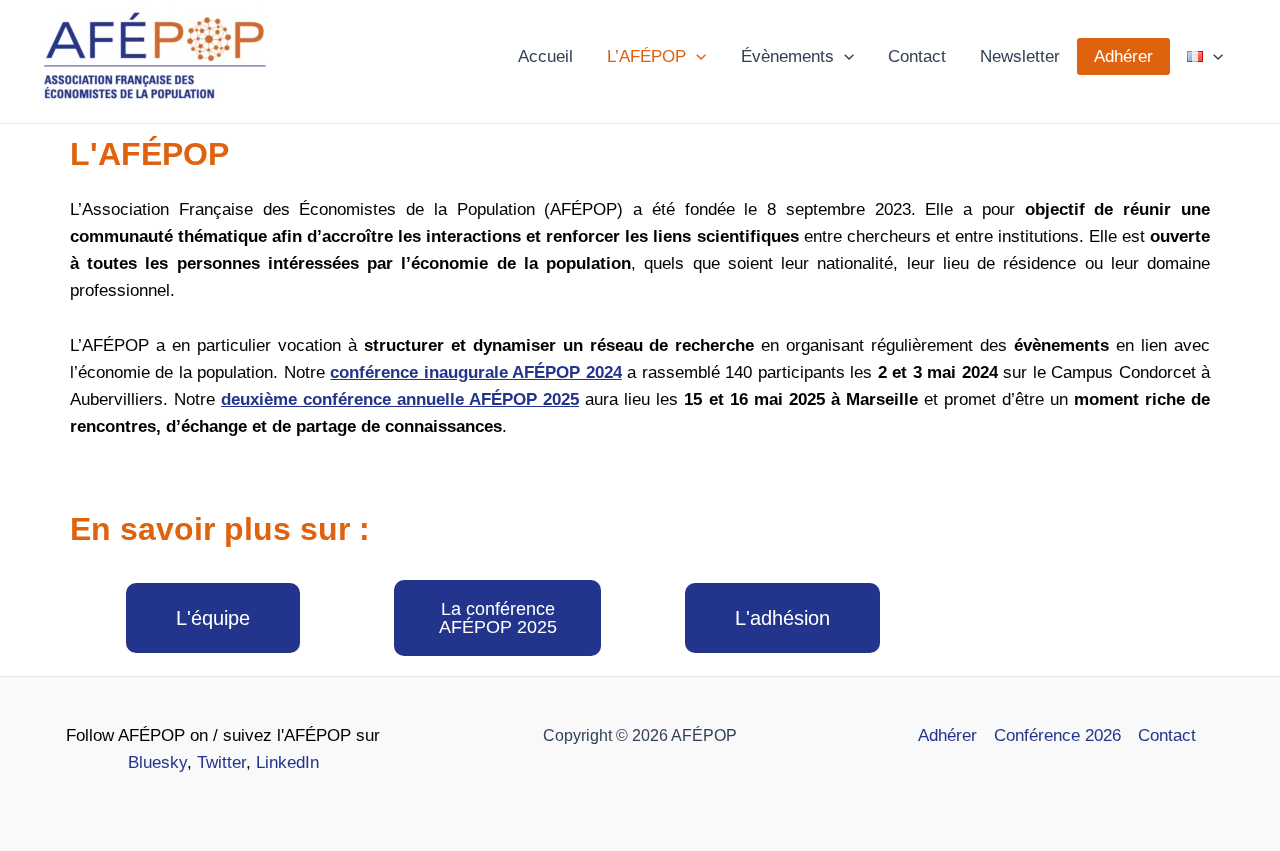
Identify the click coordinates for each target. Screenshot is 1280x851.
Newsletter (1020, 56)
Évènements (787, 56)
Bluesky (157, 762)
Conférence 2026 (1057, 735)
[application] (696, 56)
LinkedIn (287, 762)
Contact (917, 56)
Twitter (221, 762)
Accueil (545, 56)
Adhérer (1123, 56)
